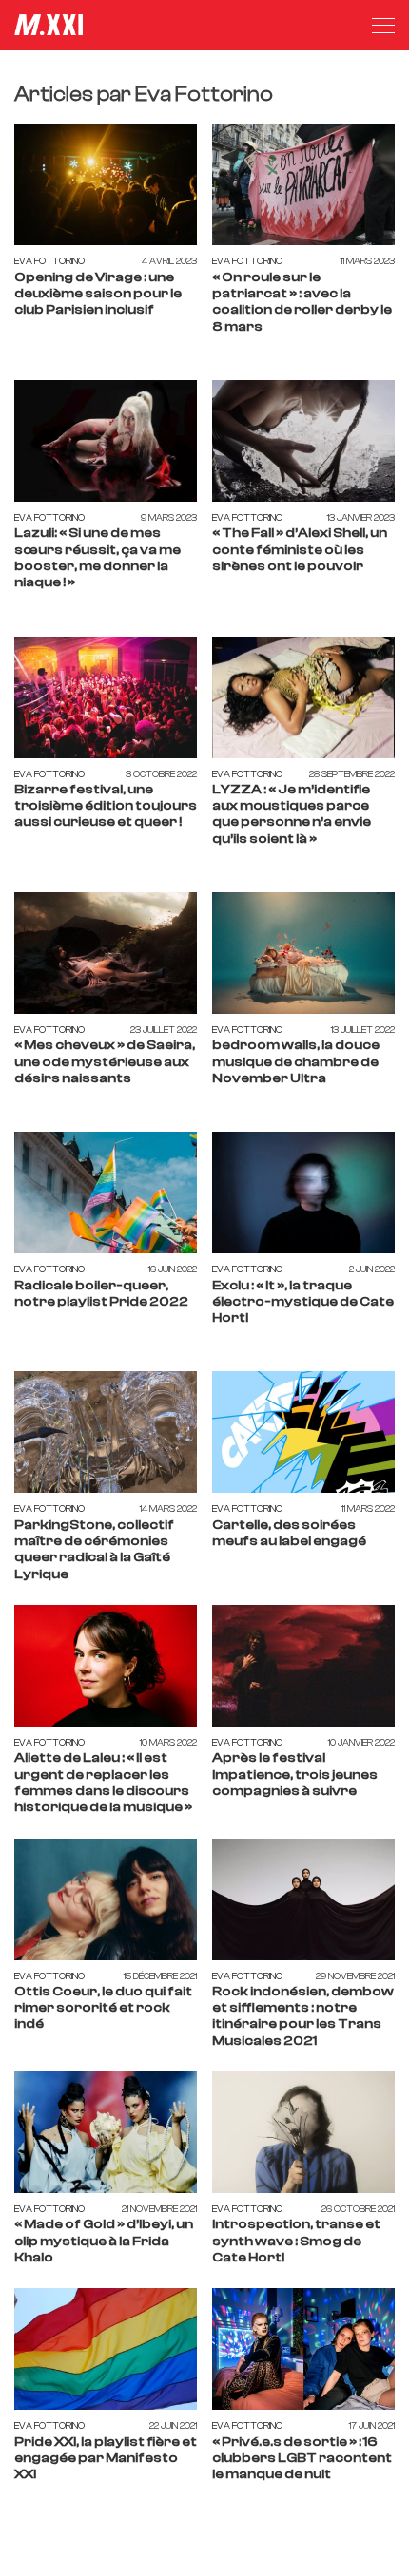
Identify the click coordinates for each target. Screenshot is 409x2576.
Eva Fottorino (49, 261)
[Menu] (383, 26)
